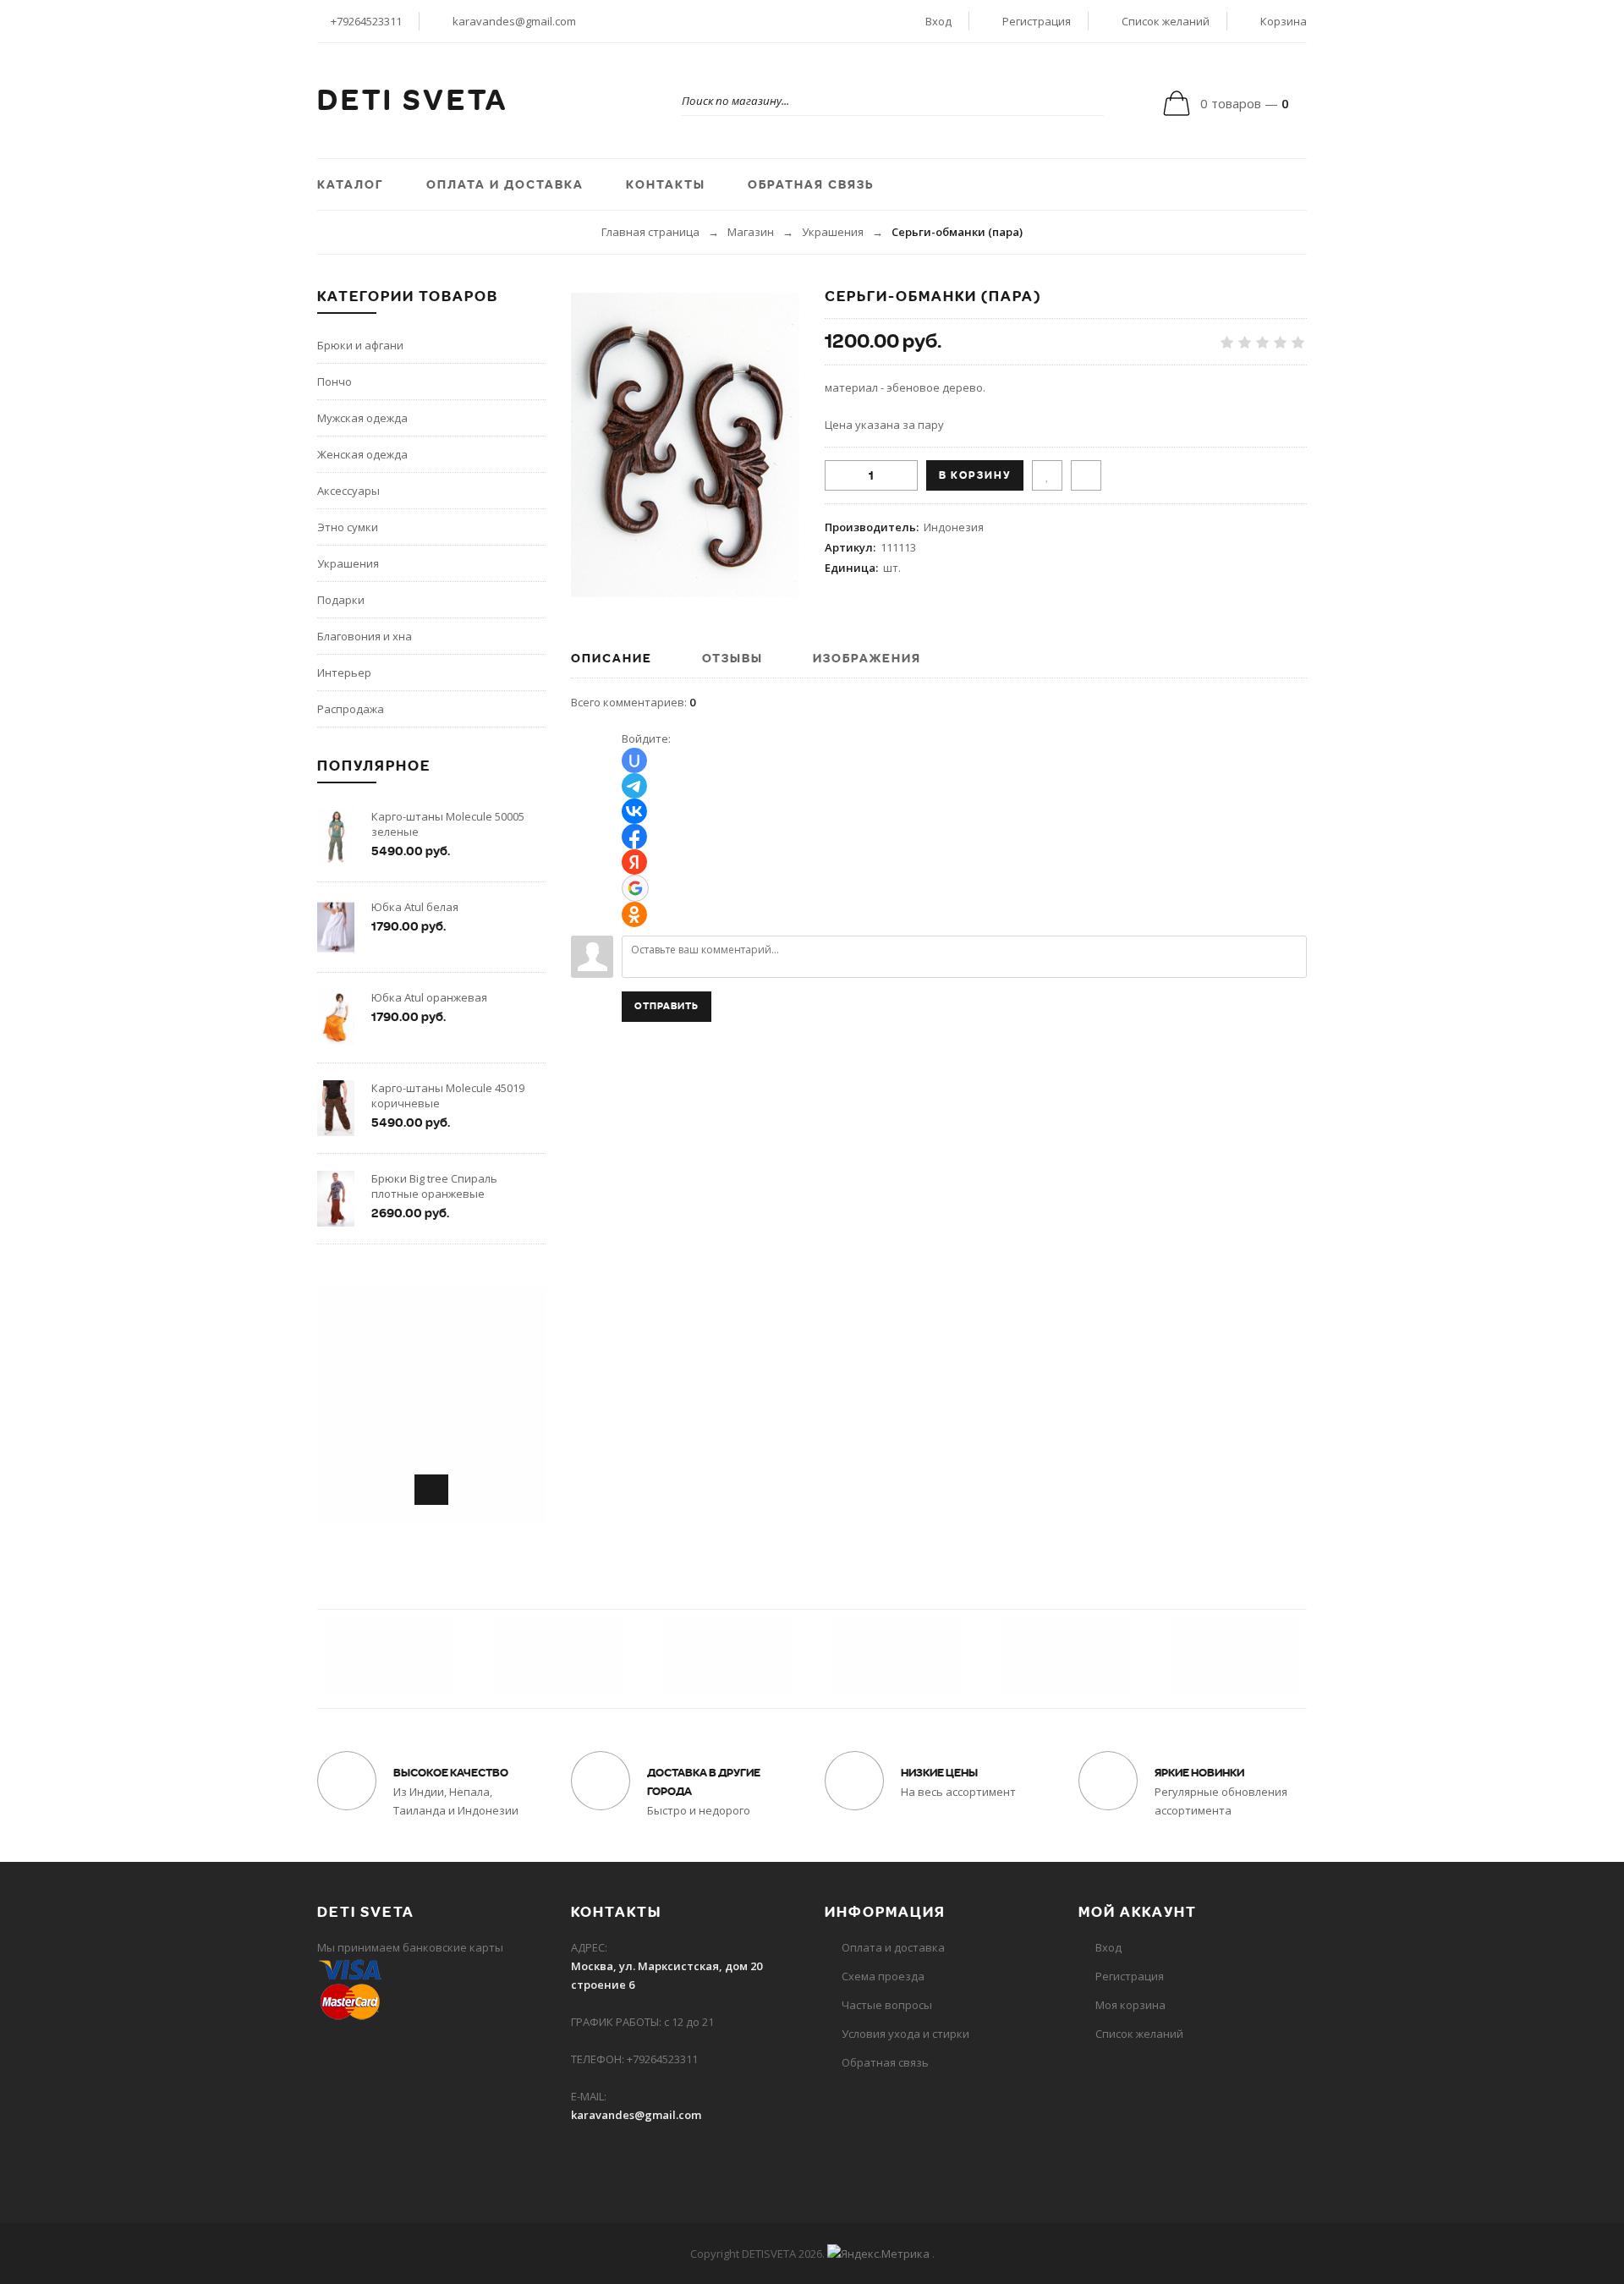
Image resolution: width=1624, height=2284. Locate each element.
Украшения (833, 232)
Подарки (341, 600)
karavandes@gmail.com (514, 21)
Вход (938, 21)
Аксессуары (348, 491)
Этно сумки (348, 527)
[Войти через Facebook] (634, 837)
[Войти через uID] (634, 760)
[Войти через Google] (635, 888)
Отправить (667, 1006)
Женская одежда (362, 454)
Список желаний (1166, 21)
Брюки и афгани (360, 345)
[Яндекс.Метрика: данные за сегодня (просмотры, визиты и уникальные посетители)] (878, 2254)
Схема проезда (883, 1976)
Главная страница (650, 232)
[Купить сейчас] (1086, 475)
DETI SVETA (413, 101)
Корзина (1284, 21)
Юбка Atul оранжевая (429, 997)
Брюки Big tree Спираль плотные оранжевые (434, 1186)
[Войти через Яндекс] (634, 862)
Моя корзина (1130, 2005)
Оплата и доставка (893, 1947)
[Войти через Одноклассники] (634, 914)
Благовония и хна (365, 636)
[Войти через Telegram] (634, 786)
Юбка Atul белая (415, 907)
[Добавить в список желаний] (1047, 475)
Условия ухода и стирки (905, 2034)
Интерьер (344, 673)
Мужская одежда (362, 418)
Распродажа (351, 709)
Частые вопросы (887, 2005)
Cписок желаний (1139, 2034)
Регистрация (1037, 21)
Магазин (751, 232)
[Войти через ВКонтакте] (634, 811)
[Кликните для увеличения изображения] (685, 445)
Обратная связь (885, 2062)
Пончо (335, 382)
